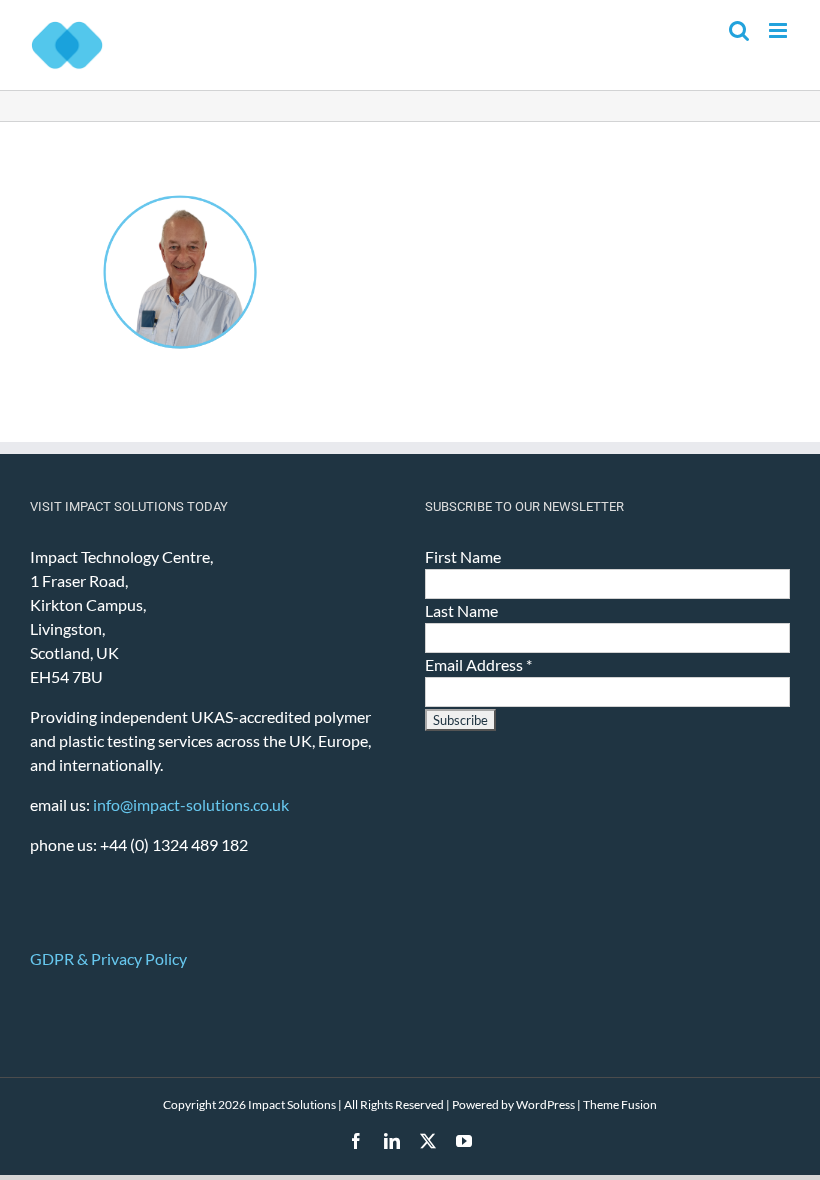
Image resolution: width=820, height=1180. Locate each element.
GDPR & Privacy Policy (108, 958)
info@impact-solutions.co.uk (191, 804)
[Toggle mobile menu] (779, 30)
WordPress (545, 1104)
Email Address (478, 664)
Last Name (461, 610)
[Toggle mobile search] (739, 30)
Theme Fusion (620, 1104)
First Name (463, 556)
